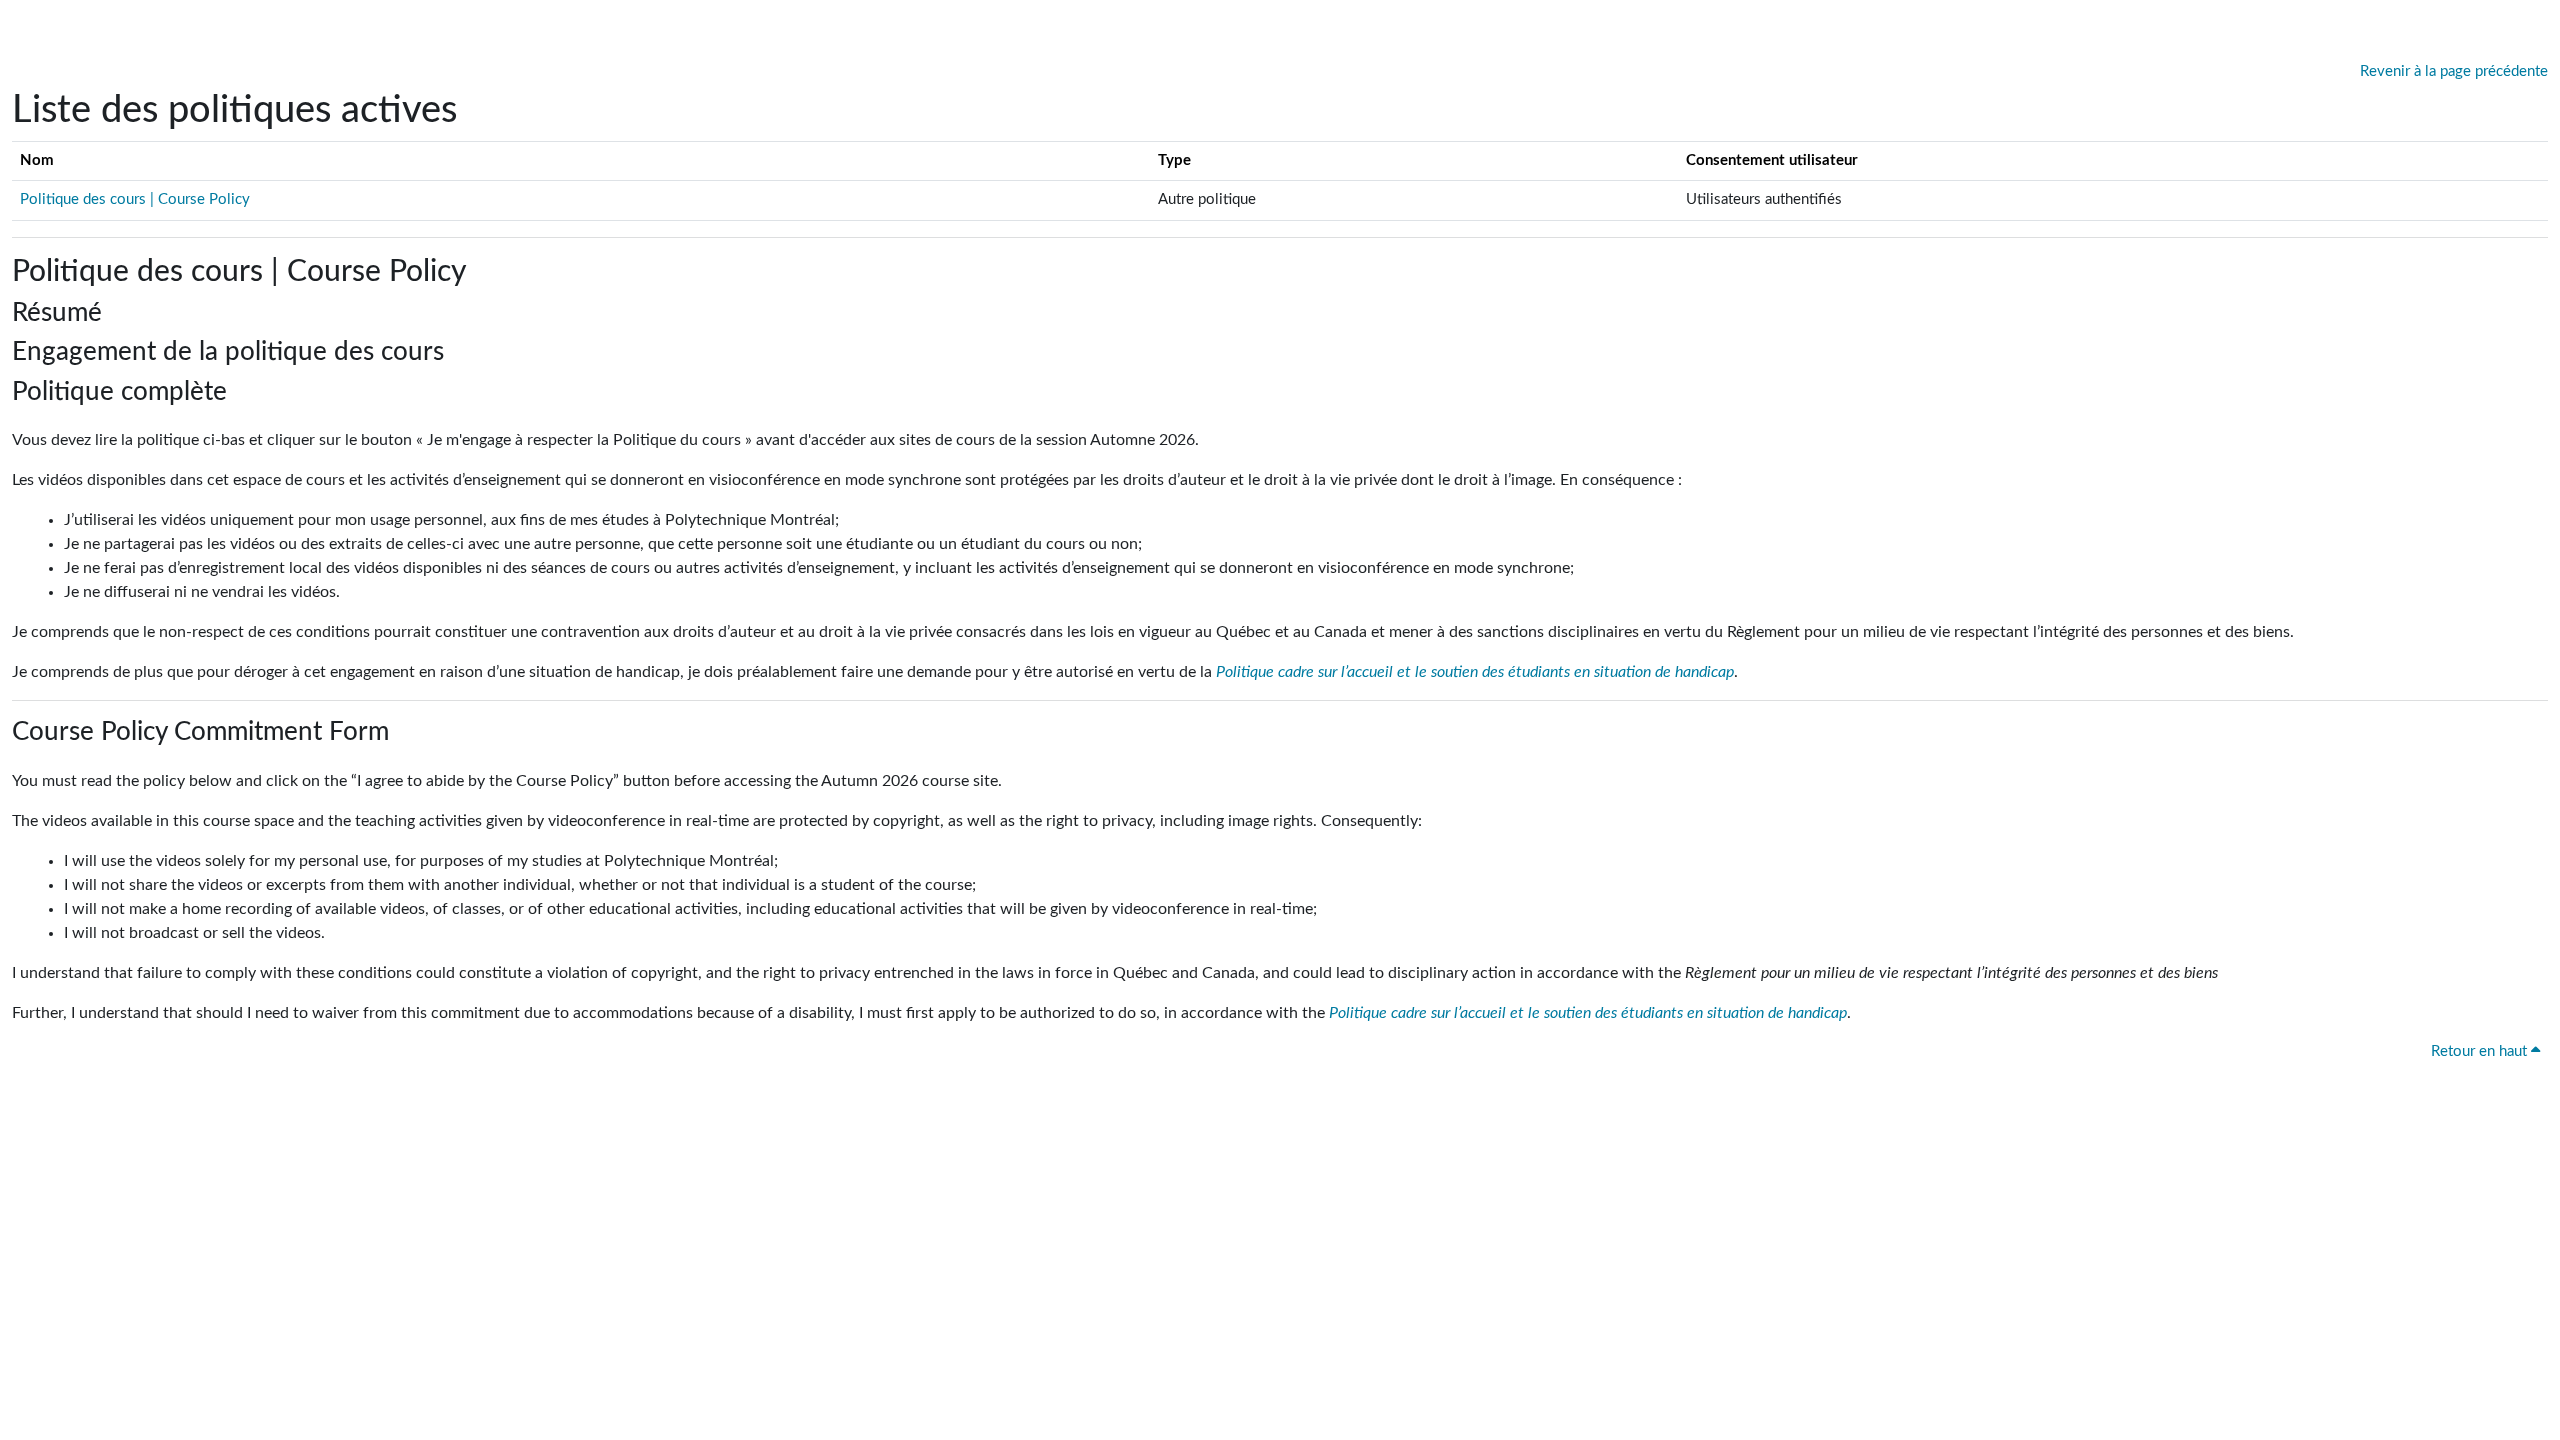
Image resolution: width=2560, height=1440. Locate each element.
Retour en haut (2481, 1051)
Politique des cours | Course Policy (135, 199)
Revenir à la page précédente (2454, 71)
